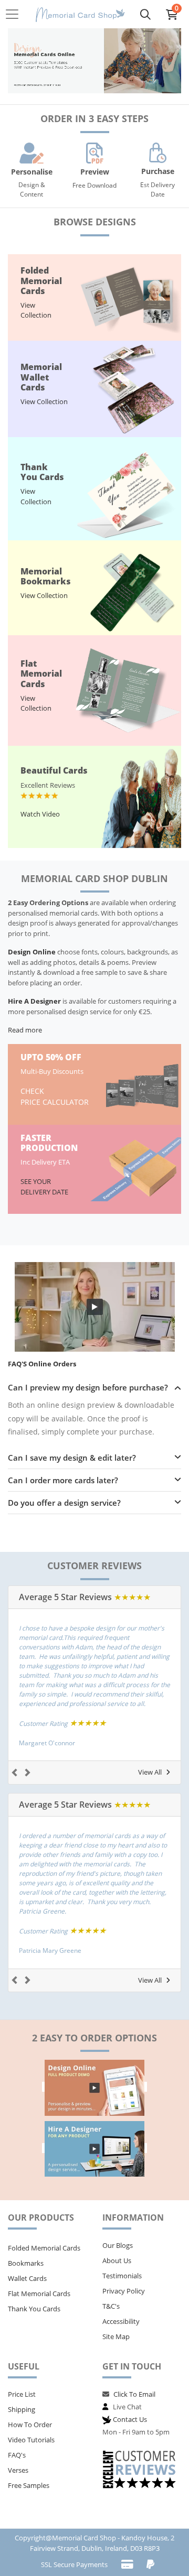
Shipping (22, 2409)
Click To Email (134, 2394)
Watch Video (40, 814)
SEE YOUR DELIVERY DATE (45, 1187)
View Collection (36, 310)
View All (150, 1772)
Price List (22, 2394)
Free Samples (29, 2485)
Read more (25, 1030)
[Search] (145, 14)
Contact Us (130, 2419)
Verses (18, 2470)
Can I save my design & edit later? (72, 1458)
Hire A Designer (34, 1001)
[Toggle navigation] (15, 14)
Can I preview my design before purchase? (88, 1387)
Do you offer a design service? (64, 1503)
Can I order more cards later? (63, 1480)
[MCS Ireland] (80, 14)
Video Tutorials (31, 2440)
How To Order (30, 2425)
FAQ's (17, 2455)
